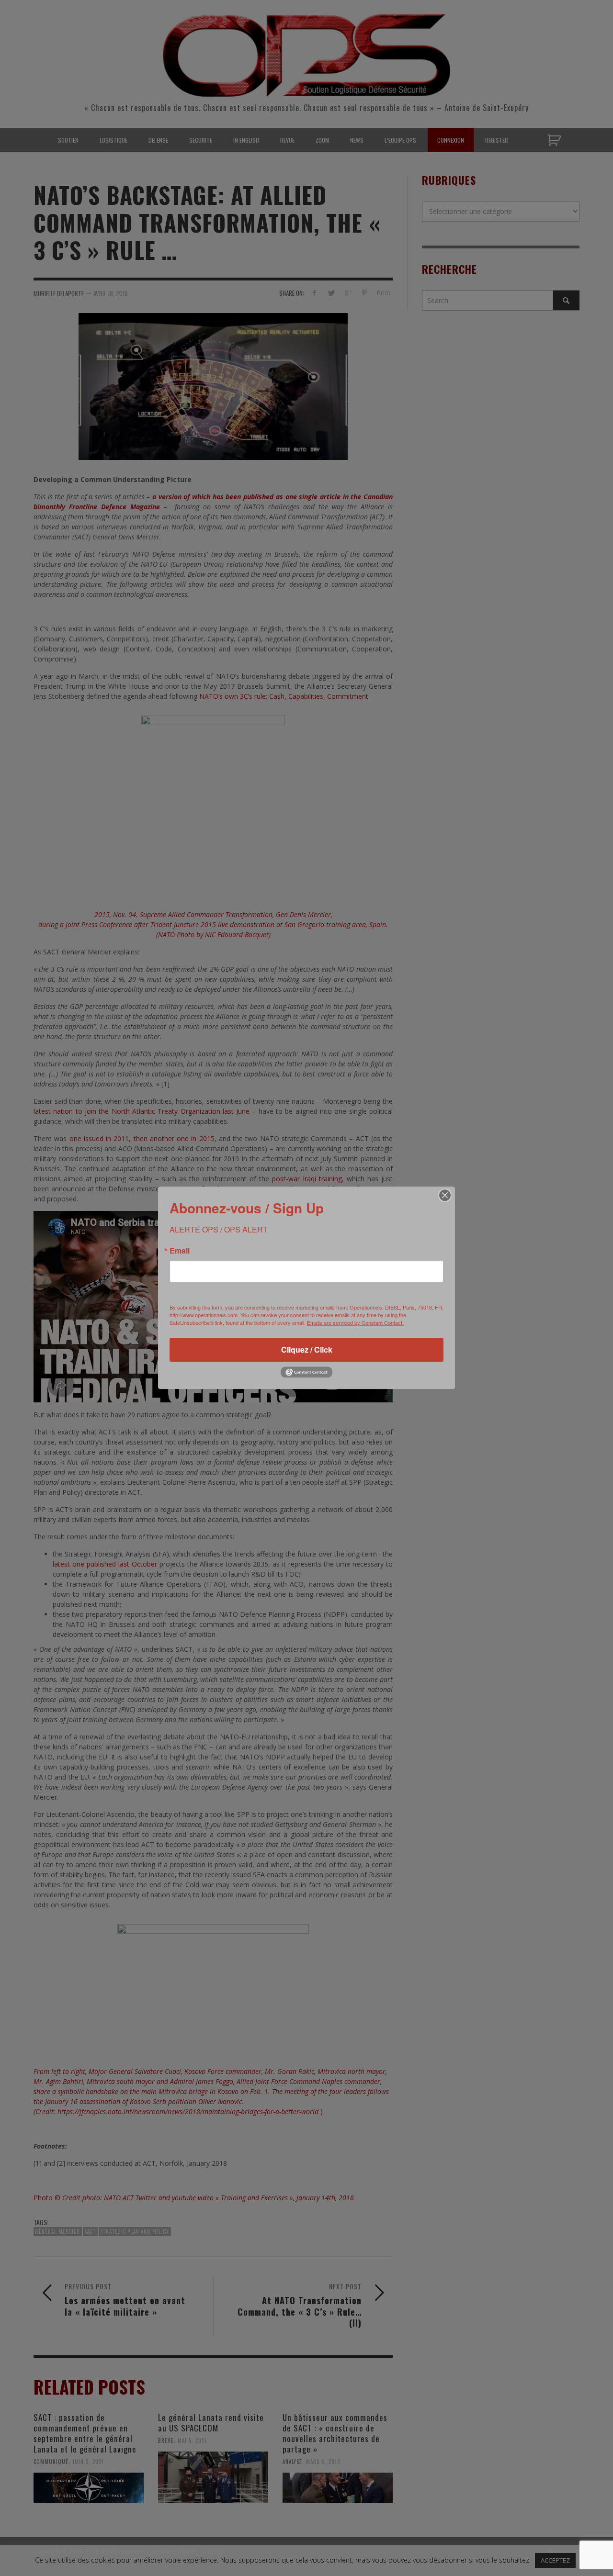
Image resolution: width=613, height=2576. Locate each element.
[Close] (445, 1195)
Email (180, 1251)
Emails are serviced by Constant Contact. (355, 1322)
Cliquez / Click (307, 1350)
